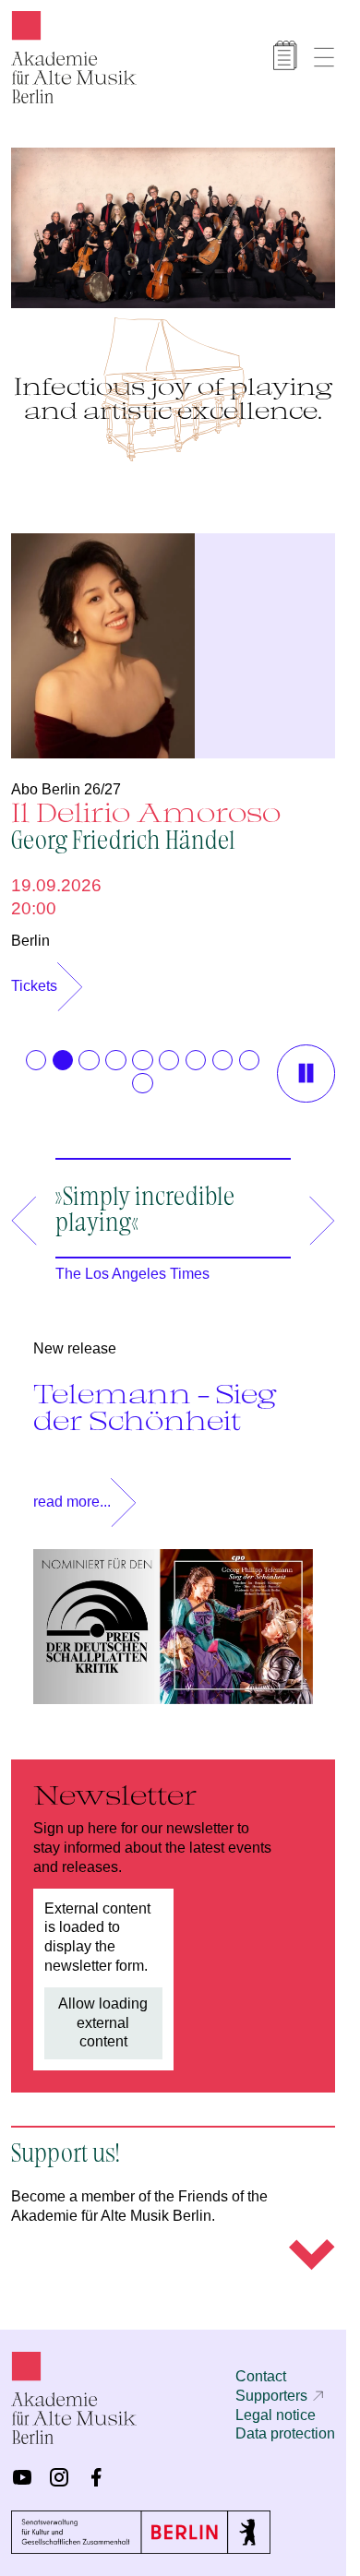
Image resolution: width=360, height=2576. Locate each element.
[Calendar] (285, 55)
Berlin (30, 931)
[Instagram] (59, 2477)
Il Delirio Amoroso (146, 815)
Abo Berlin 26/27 (66, 780)
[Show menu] (324, 57)
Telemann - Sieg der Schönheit (155, 1397)
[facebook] (96, 2477)
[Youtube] (22, 2477)
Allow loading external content (103, 2014)
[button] (36, 1051)
